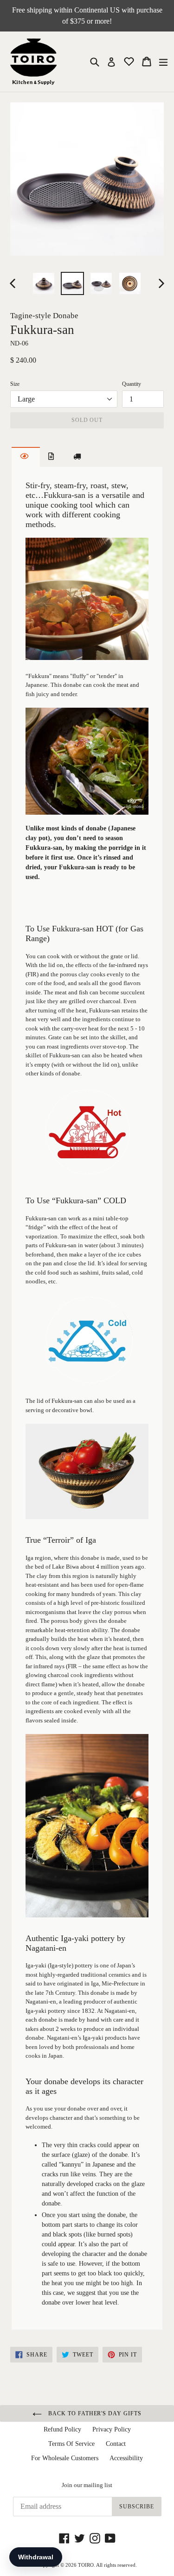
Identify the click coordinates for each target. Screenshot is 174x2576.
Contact (116, 2444)
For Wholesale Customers (65, 2458)
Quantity (132, 384)
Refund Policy (62, 2429)
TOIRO (86, 2565)
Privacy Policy (112, 2429)
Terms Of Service (71, 2444)
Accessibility (126, 2458)
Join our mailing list (87, 2485)
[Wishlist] (130, 61)
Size (15, 384)
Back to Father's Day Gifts (94, 2413)
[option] (44, 283)
